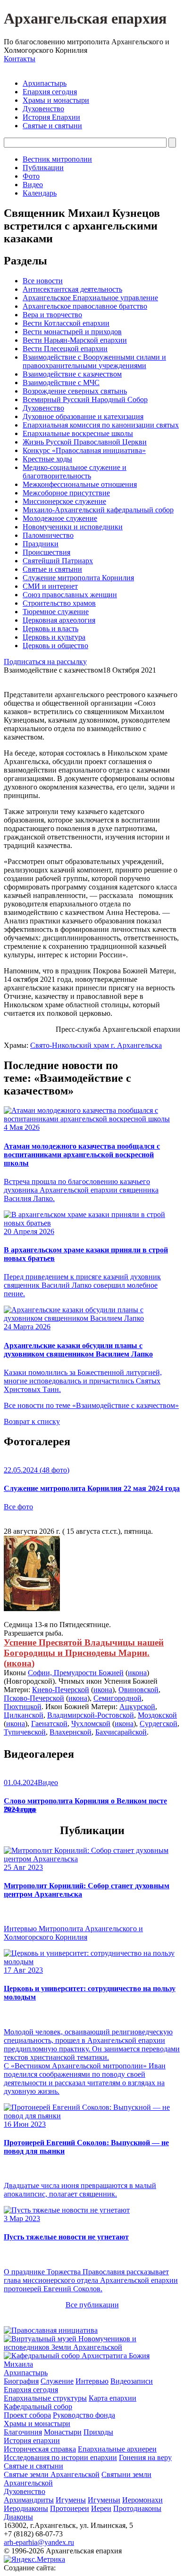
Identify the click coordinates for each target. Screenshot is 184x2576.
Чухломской (91, 1724)
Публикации (43, 168)
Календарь (40, 193)
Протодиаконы (137, 2508)
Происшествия (46, 552)
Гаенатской (49, 1724)
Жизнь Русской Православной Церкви (85, 442)
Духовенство (43, 109)
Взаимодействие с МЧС (61, 383)
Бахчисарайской (121, 1732)
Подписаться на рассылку (45, 662)
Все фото (18, 1507)
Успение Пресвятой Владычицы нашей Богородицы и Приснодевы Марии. (84, 1648)
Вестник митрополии (57, 159)
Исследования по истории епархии (60, 2457)
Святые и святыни (52, 126)
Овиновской (138, 1690)
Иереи (101, 2508)
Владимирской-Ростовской (91, 1715)
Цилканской (24, 1715)
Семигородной (117, 1698)
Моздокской (157, 1715)
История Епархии (51, 117)
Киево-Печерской (61, 1690)
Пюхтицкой (23, 1707)
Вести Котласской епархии (66, 323)
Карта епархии (113, 2398)
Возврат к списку (32, 1421)
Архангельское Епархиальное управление (90, 298)
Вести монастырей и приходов (72, 332)
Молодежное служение (60, 518)
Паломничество (48, 535)
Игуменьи (104, 2500)
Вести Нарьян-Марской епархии (75, 340)
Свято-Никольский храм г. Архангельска (96, 1045)
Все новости (43, 281)
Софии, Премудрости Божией (76, 1673)
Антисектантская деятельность (72, 289)
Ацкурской (137, 1707)
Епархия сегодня (50, 92)
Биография (21, 2381)
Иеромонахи (142, 2500)
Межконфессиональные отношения (80, 484)
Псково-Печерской (34, 1698)
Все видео (20, 1809)
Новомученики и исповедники (73, 527)
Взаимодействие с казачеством (72, 374)
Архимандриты (29, 2500)
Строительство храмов (59, 603)
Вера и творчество (52, 315)
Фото (31, 176)
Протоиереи (70, 2508)
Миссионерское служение (64, 501)
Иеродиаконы (26, 2508)
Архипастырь (45, 83)
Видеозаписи (132, 2381)
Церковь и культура (54, 637)
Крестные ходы (47, 459)
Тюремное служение (56, 612)
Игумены (71, 2500)
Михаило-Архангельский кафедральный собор (98, 510)
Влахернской (71, 1732)
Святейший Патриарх (58, 561)
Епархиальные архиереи (117, 2449)
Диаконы (18, 2517)
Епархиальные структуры (45, 2398)
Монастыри (63, 2432)
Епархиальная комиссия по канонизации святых (101, 425)
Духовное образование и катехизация (83, 416)
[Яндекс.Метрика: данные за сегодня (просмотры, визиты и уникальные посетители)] (34, 2560)
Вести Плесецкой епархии (65, 349)
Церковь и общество (55, 646)
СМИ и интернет (50, 586)
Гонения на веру (145, 2457)
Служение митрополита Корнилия (78, 578)
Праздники (41, 544)
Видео (33, 185)
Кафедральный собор (38, 2407)
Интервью (92, 2381)
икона (19, 1663)
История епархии (32, 2440)
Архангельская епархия (85, 18)
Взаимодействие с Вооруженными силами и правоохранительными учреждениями (94, 361)
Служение (57, 2381)
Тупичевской (25, 1732)
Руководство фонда (84, 2415)
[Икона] (32, 1609)
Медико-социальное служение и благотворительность (75, 472)
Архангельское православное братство (85, 306)
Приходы (98, 2432)
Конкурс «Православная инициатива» (84, 450)
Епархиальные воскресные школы (78, 433)
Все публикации (92, 2305)
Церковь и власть (50, 629)
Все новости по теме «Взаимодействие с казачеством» (91, 1405)
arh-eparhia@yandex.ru (39, 2542)
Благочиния (23, 2432)
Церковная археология (59, 620)
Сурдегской (159, 1724)
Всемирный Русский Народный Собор (85, 399)
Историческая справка (40, 2449)
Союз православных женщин (70, 595)
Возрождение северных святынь (75, 391)
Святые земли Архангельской (52, 2474)
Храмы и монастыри (56, 100)
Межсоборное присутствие (66, 493)
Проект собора (27, 2415)
